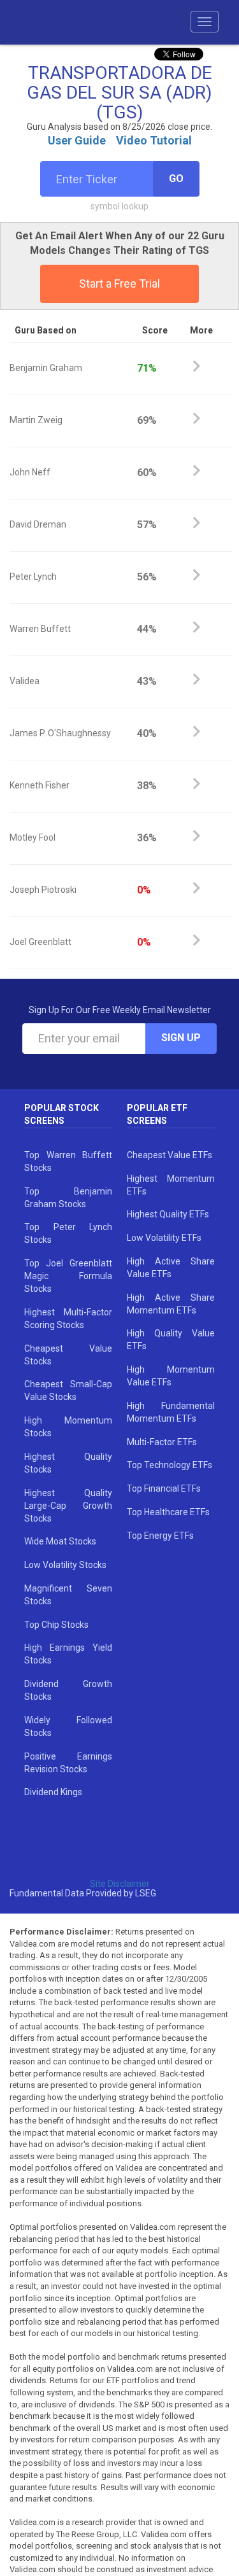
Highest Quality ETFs (168, 1214)
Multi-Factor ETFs (162, 1442)
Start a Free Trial (119, 283)
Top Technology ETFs (170, 1465)
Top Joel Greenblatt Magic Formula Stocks (68, 1276)
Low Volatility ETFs (164, 1238)
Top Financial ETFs (164, 1488)
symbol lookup (119, 206)
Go (176, 178)
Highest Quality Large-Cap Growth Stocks (68, 1506)
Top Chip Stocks (56, 1625)
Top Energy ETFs (160, 1536)
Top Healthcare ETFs (168, 1512)
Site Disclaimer (120, 1884)
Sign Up (181, 1038)
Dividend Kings (53, 1792)
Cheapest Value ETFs (170, 1155)
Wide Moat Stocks (60, 1541)
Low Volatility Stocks (65, 1565)
